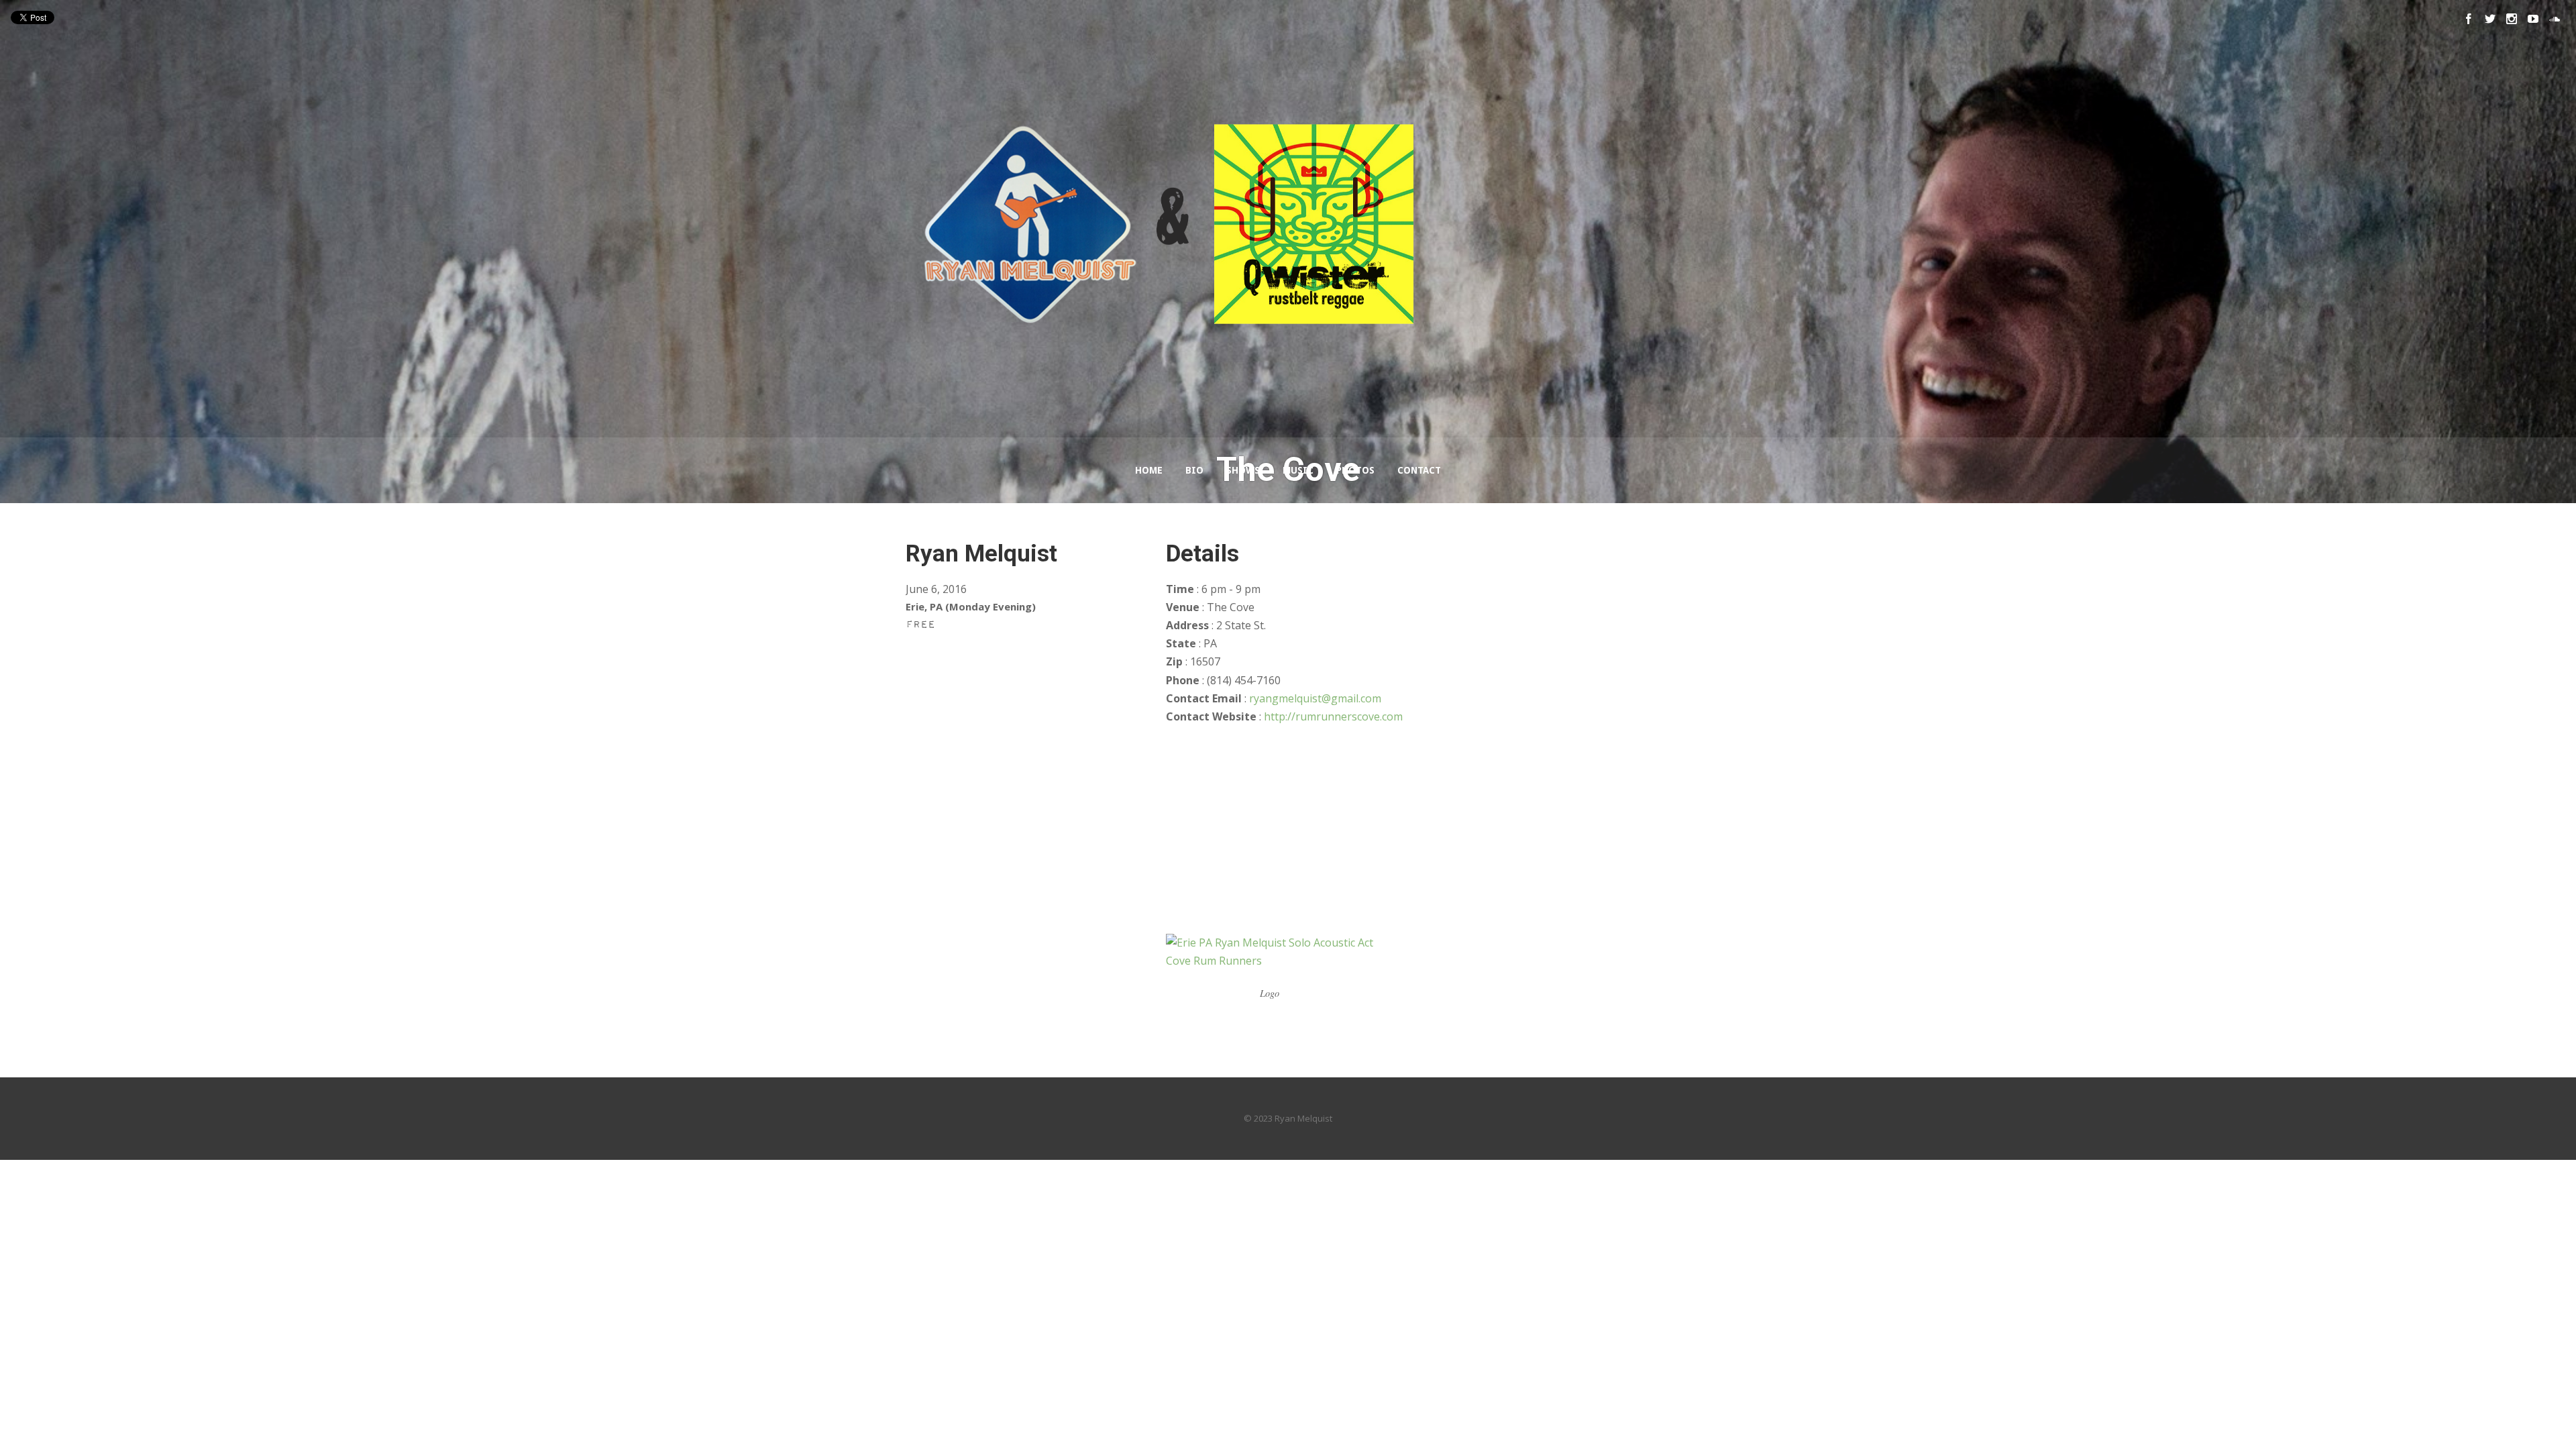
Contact (1419, 470)
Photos (1355, 470)
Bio (1194, 470)
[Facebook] (2469, 19)
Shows (1243, 470)
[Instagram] (2512, 19)
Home (1149, 470)
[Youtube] (2533, 19)
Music (1298, 470)
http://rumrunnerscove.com (1333, 716)
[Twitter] (2490, 19)
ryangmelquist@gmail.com (1315, 698)
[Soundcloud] (2555, 19)
